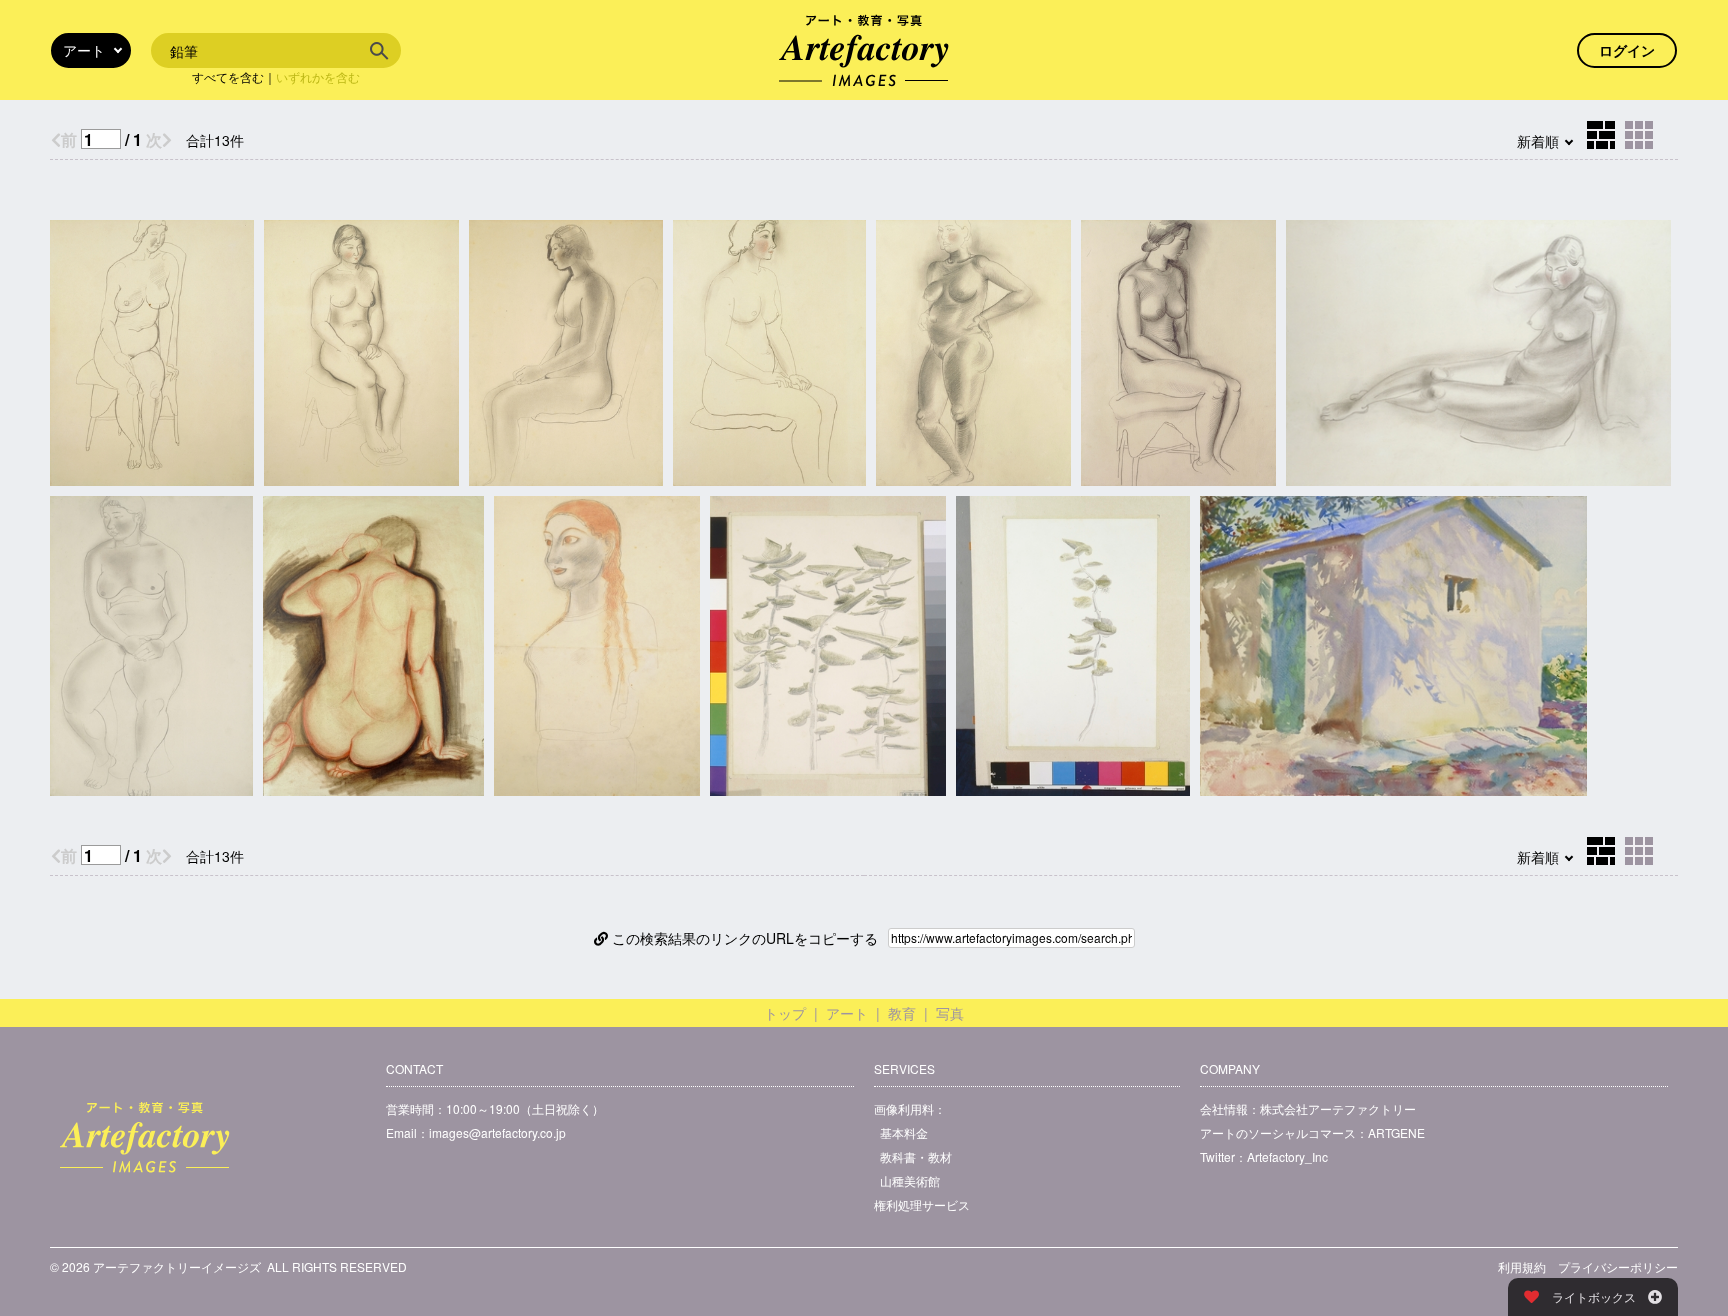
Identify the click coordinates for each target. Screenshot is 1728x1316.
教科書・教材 (916, 1156)
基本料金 (904, 1132)
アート (847, 1013)
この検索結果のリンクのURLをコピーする (743, 938)
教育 (902, 1013)
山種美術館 (910, 1180)
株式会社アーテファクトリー (1338, 1108)
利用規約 (1522, 1266)
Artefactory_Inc (1287, 1156)
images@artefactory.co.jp (497, 1132)
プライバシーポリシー (1618, 1266)
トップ (785, 1013)
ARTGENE (1396, 1132)
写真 (950, 1013)
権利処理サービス (922, 1204)
